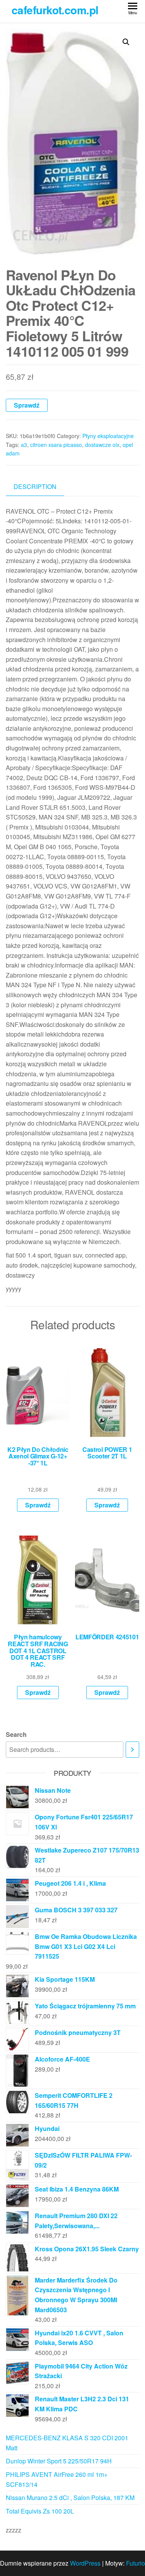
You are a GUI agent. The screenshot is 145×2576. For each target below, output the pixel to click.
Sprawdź (27, 405)
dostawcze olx (102, 445)
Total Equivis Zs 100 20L (40, 2511)
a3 (24, 445)
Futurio (136, 2563)
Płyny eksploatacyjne (108, 436)
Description (35, 486)
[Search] (132, 1750)
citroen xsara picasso (56, 445)
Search (16, 1734)
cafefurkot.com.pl (55, 10)
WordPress (85, 2563)
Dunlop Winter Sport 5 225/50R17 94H (59, 2461)
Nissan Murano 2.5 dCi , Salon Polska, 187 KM (70, 2498)
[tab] (41, 487)
